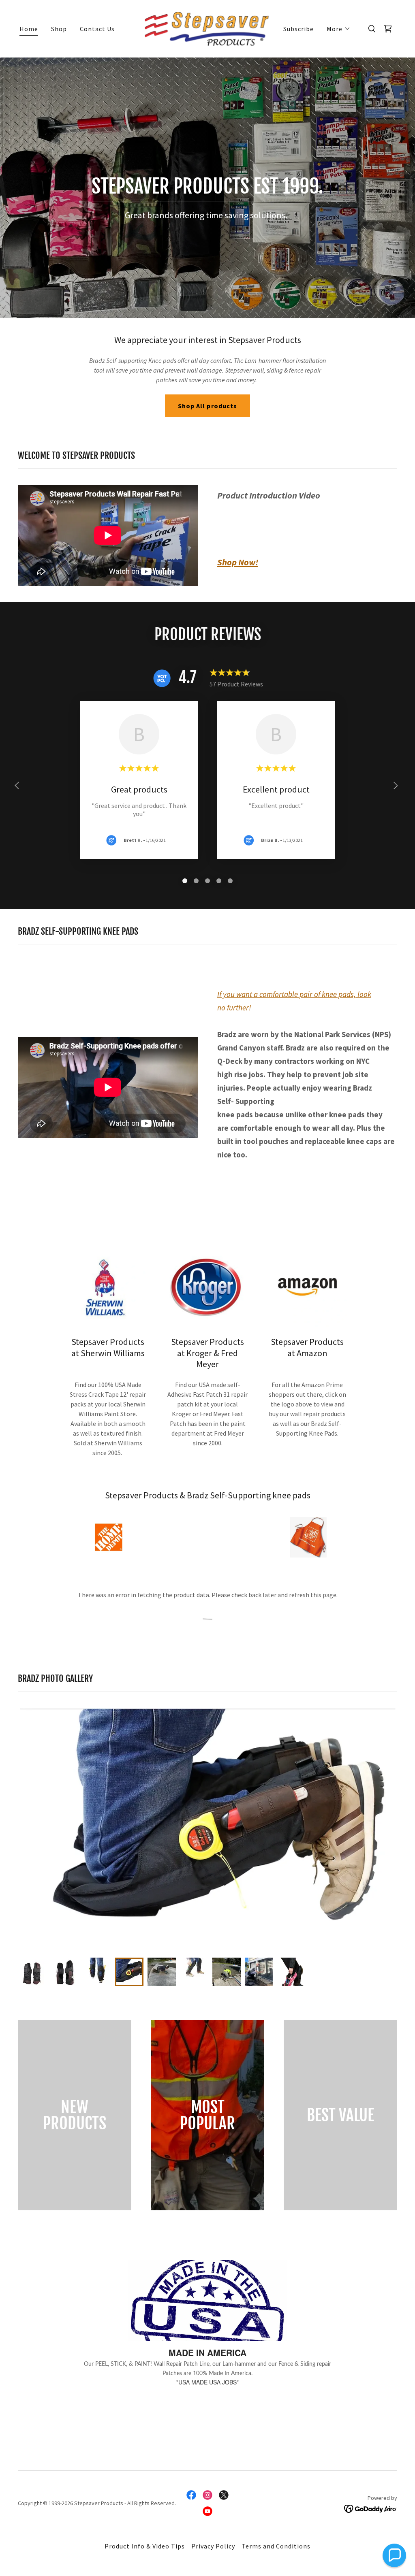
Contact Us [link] (97, 29)
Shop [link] (59, 29)
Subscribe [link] (298, 29)
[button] (339, 29)
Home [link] (29, 29)
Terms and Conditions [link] (276, 2546)
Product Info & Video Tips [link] (145, 2546)
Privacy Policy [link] (213, 2546)
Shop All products (207, 406)
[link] (207, 28)
